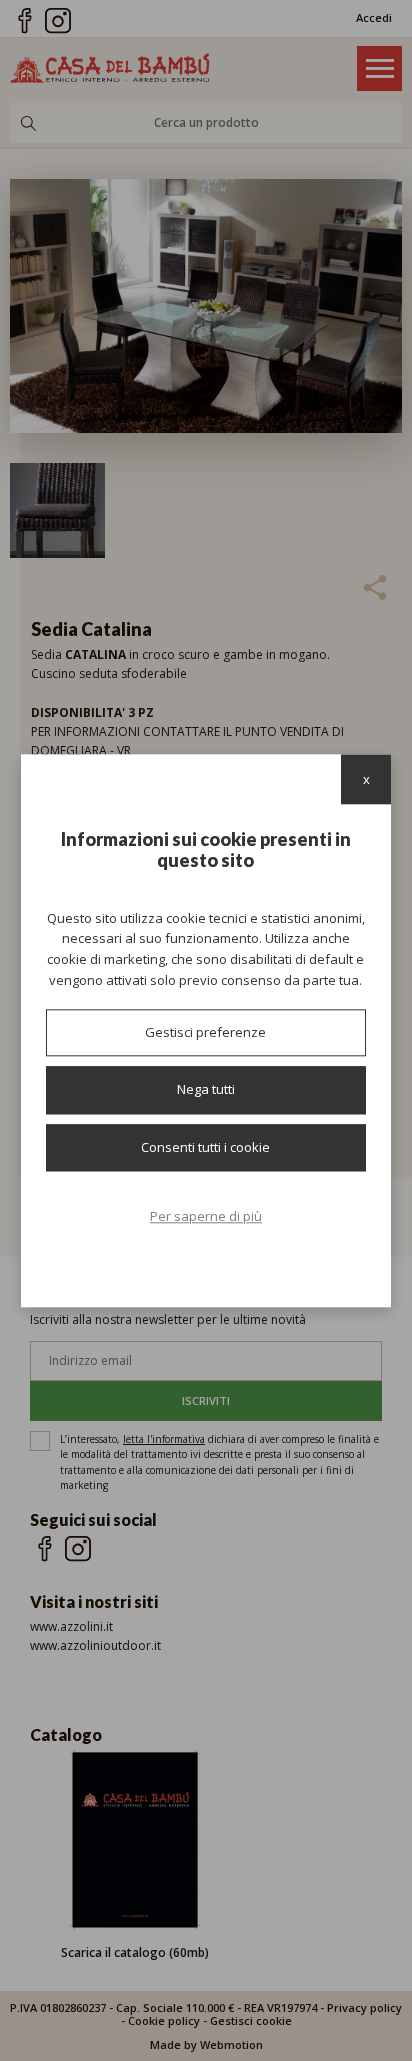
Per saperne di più (206, 1217)
